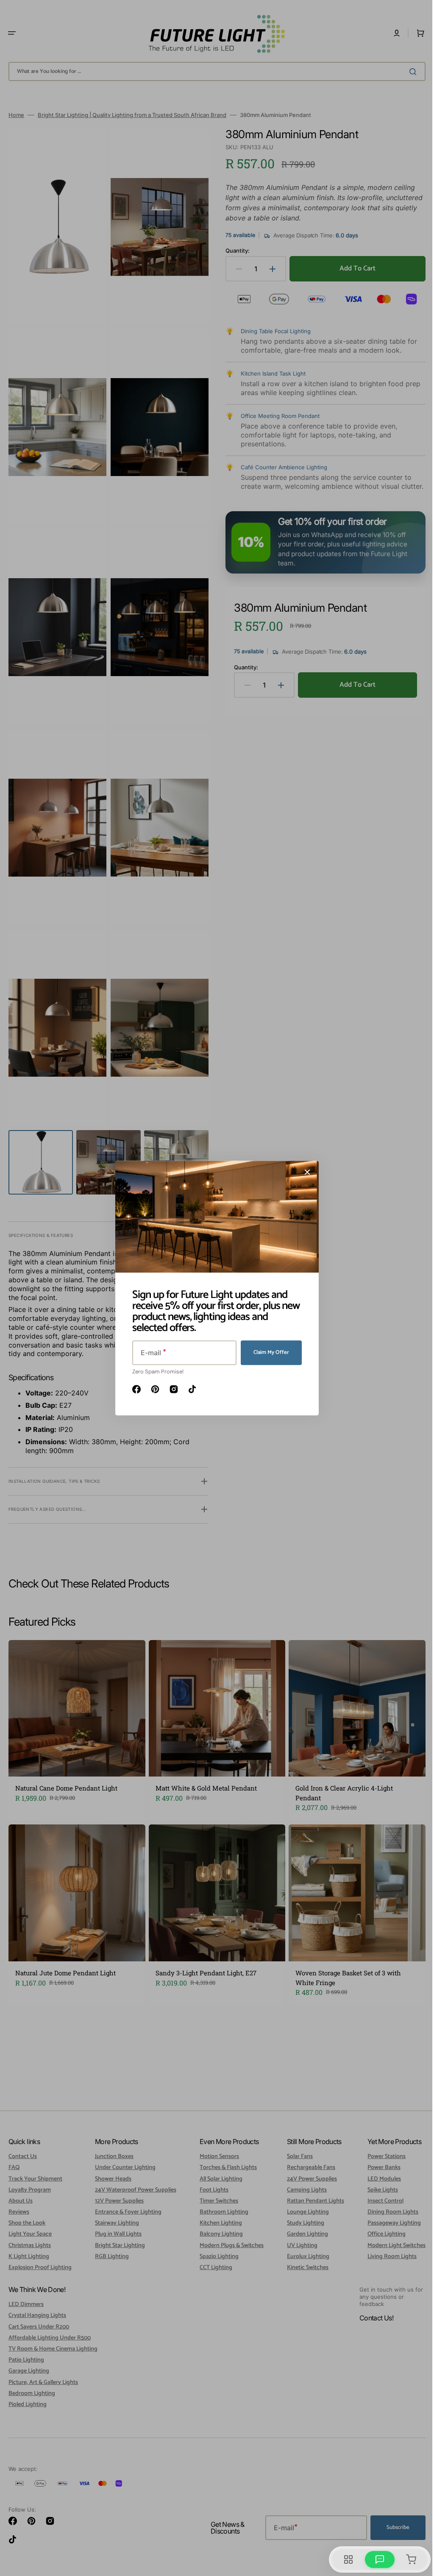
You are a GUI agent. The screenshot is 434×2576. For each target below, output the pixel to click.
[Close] (304, 1172)
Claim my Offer (268, 1352)
